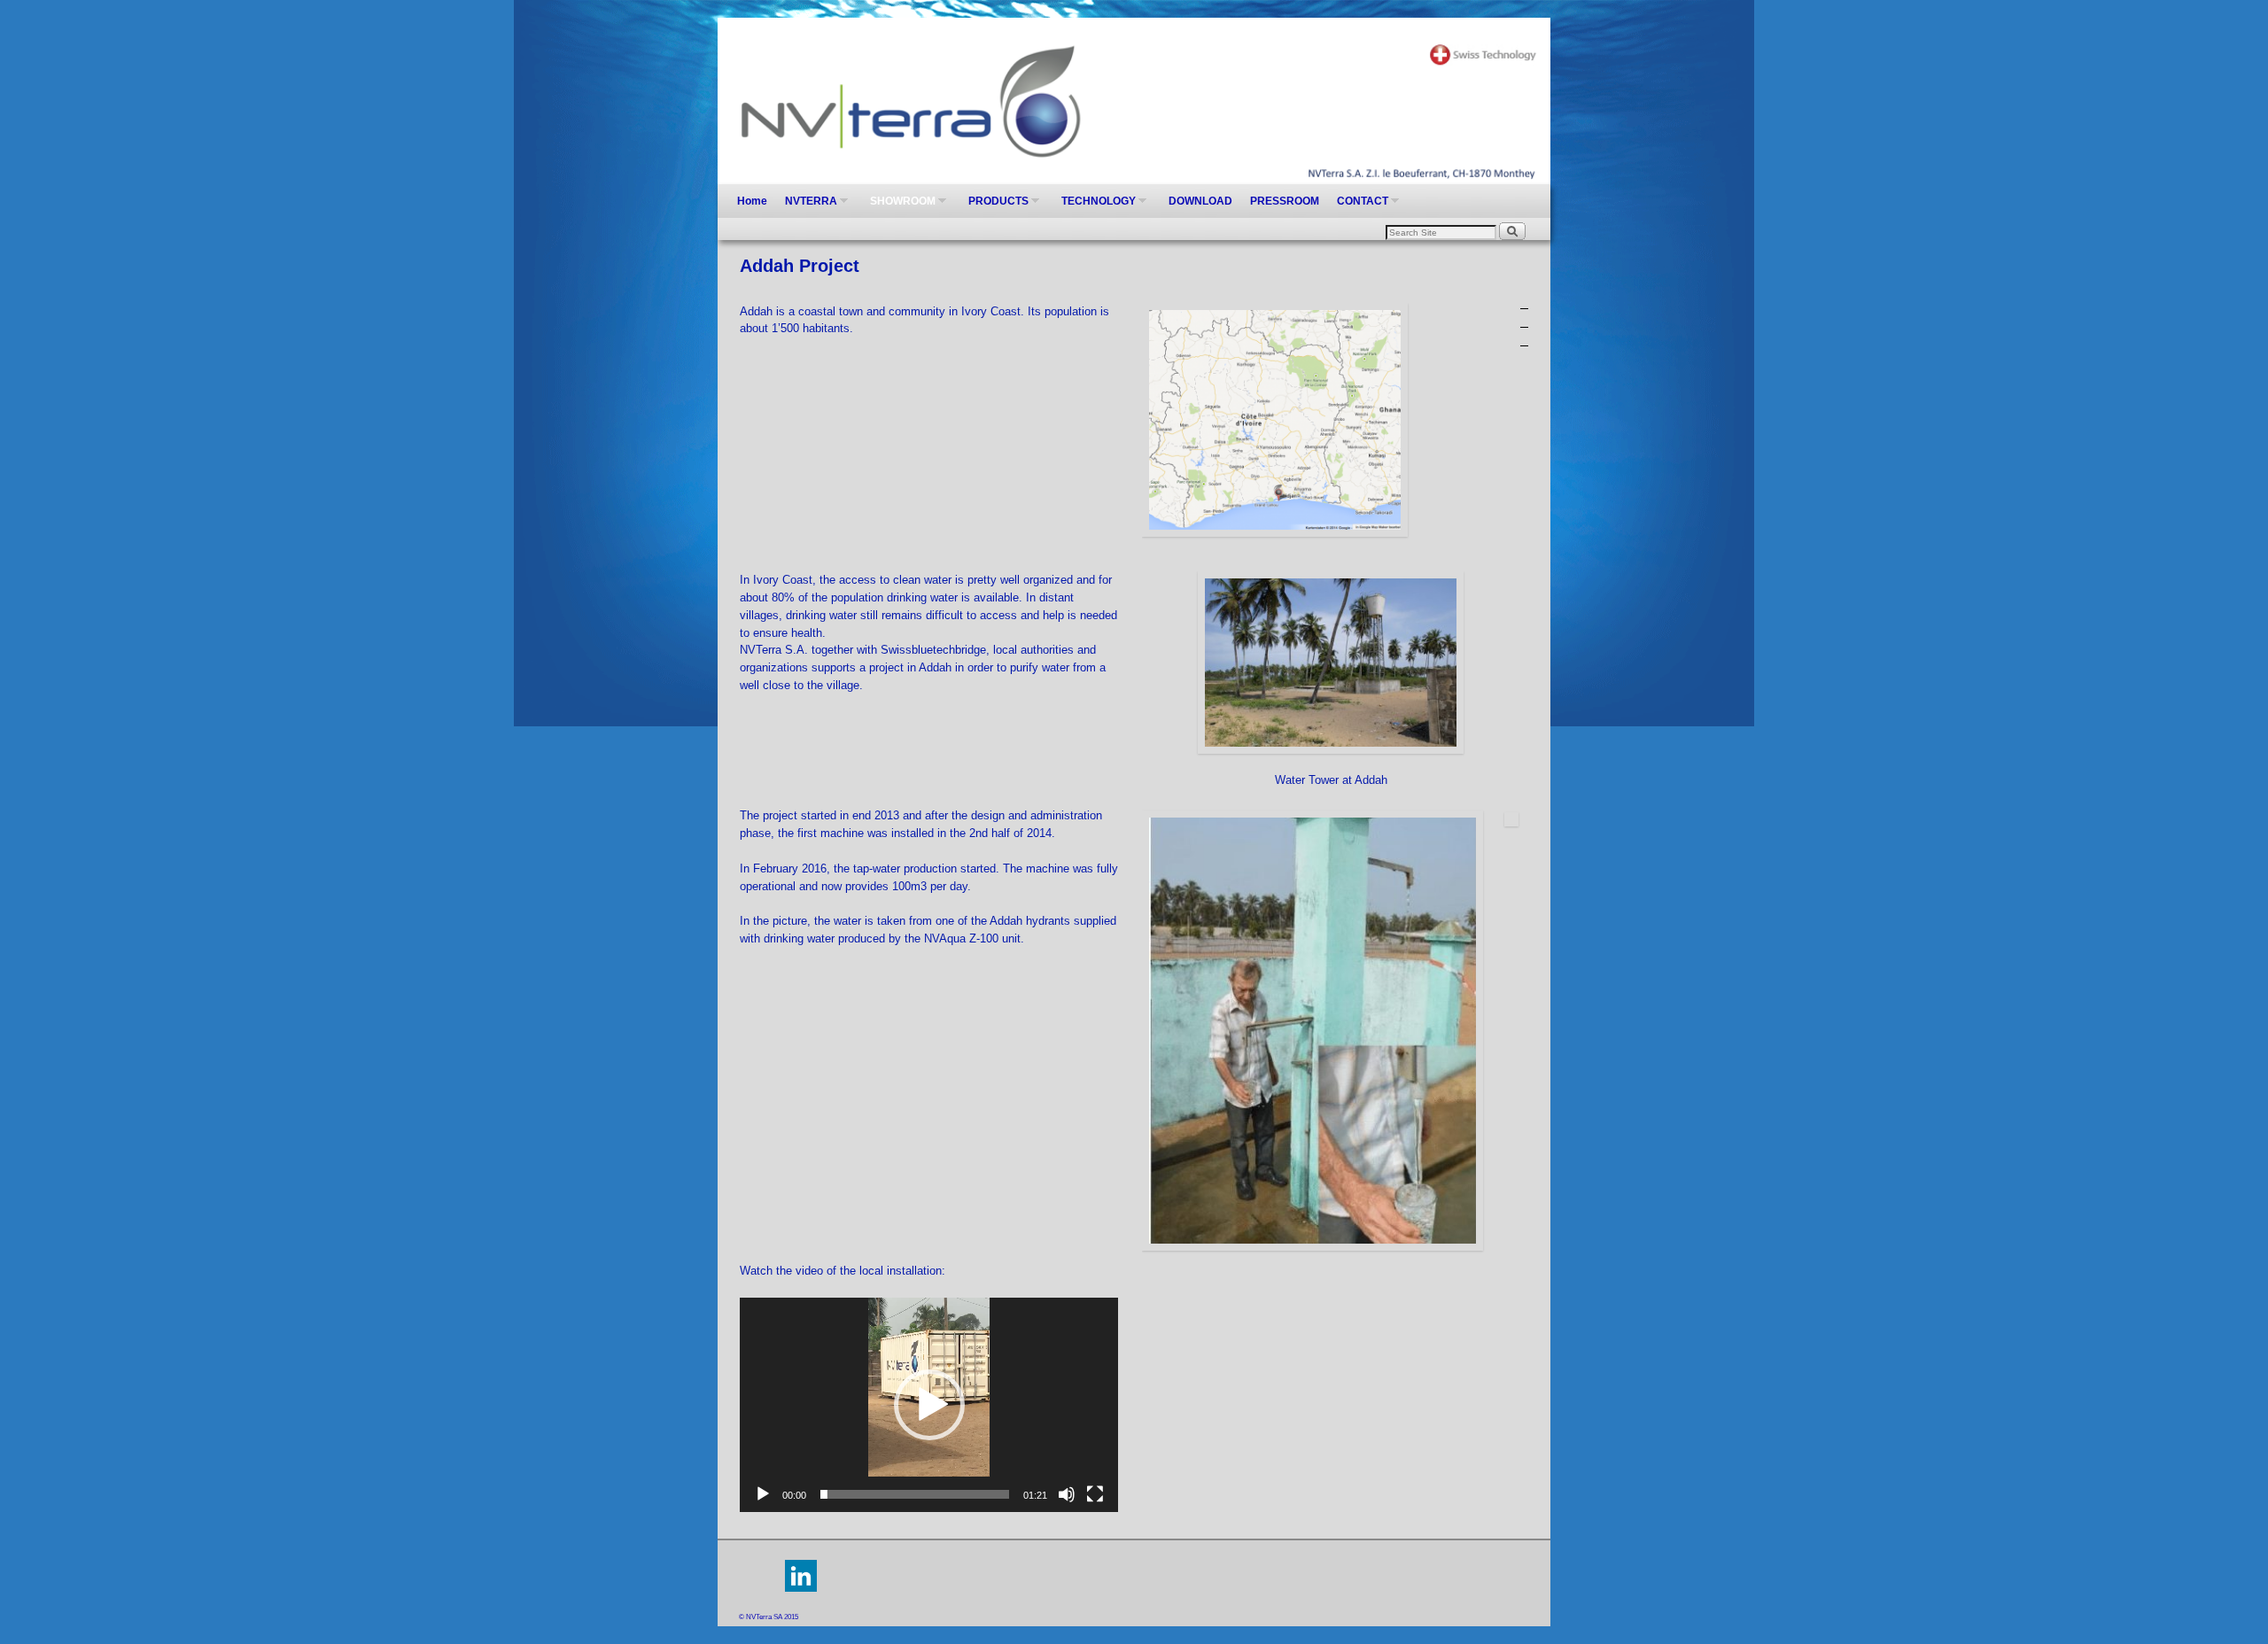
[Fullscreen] (1095, 1494)
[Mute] (1067, 1494)
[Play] (763, 1494)
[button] (929, 1405)
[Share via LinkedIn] (801, 1589)
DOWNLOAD (1200, 201)
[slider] (915, 1494)
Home (752, 201)
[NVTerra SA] (1134, 101)
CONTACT (1358, 206)
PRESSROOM (1285, 201)
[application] (929, 1405)
